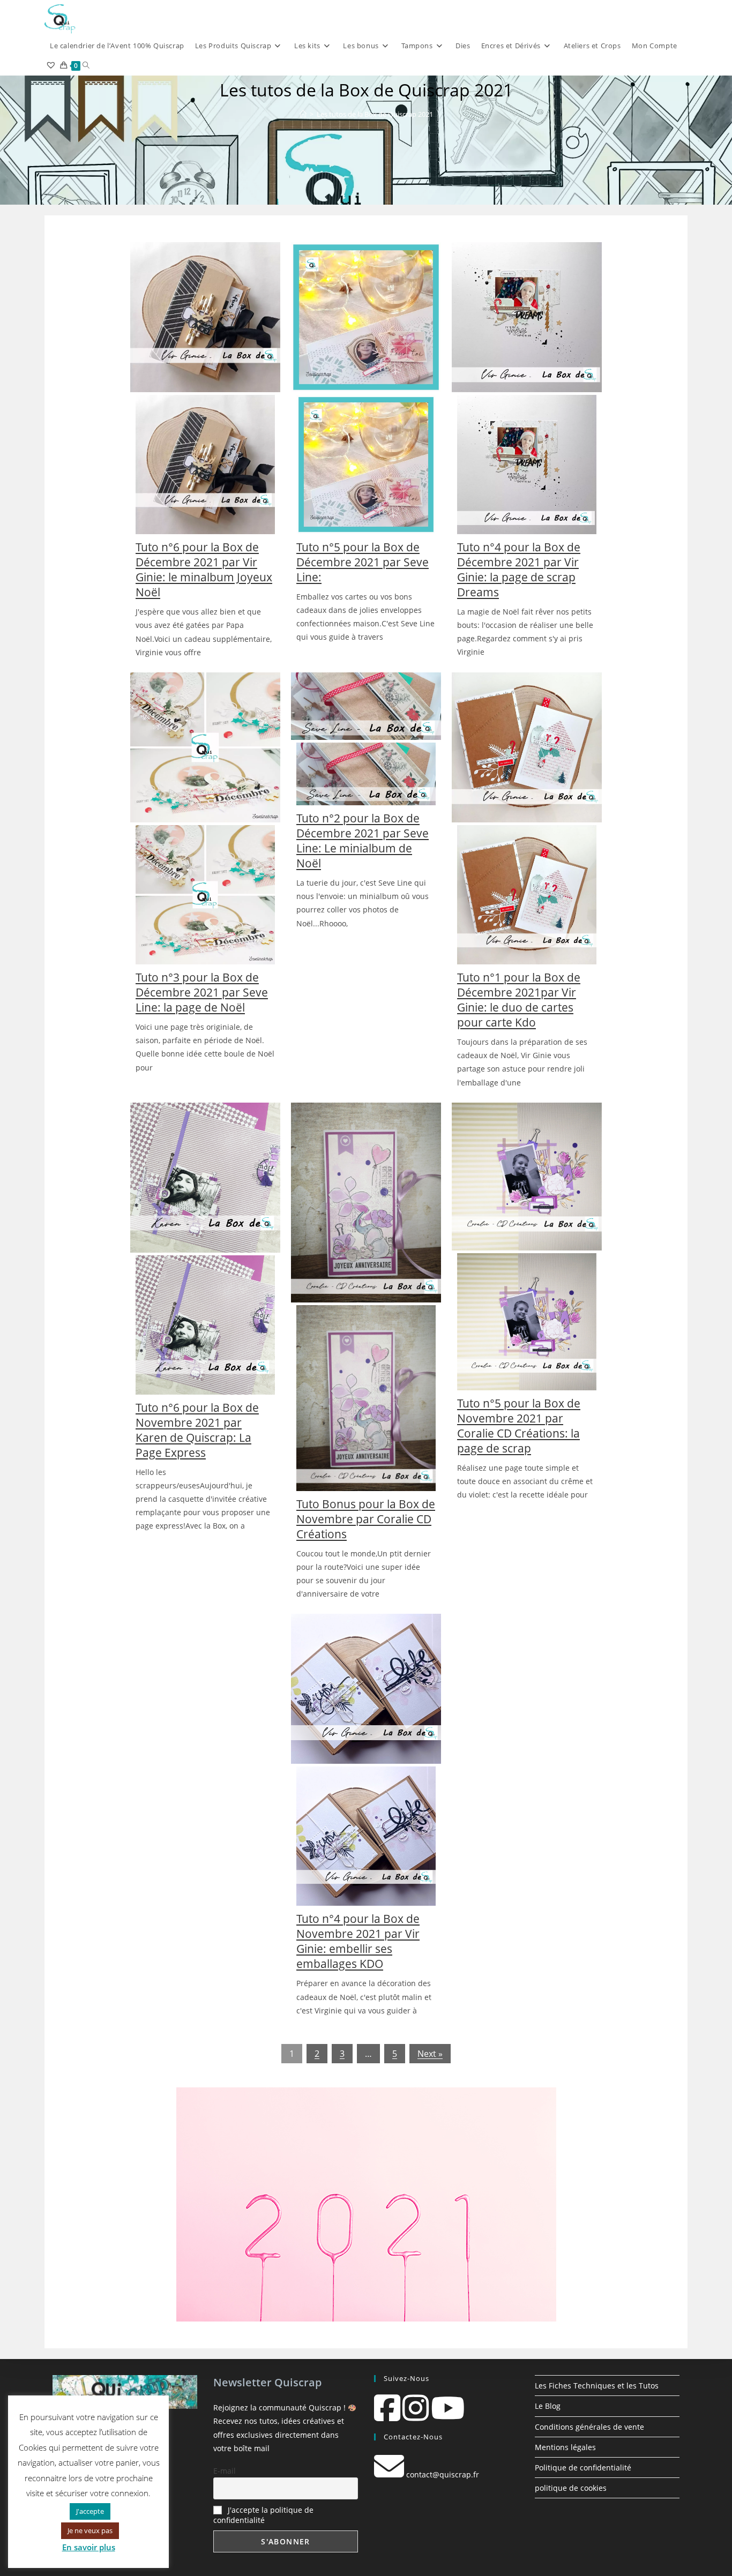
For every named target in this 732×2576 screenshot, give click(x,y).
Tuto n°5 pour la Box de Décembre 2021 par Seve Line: (363, 562)
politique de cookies (571, 2488)
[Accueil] (303, 114)
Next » (430, 2054)
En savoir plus (89, 2547)
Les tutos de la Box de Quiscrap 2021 (375, 114)
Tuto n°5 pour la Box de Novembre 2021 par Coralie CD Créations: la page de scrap (519, 1426)
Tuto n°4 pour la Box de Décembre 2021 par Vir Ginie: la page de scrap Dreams (519, 570)
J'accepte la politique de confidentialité (263, 2515)
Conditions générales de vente (589, 2427)
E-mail (225, 2471)
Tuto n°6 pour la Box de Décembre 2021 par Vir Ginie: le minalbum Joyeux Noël (204, 570)
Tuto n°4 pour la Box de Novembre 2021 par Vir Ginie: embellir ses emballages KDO (358, 1941)
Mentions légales (565, 2447)
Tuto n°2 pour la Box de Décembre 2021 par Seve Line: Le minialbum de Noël (363, 841)
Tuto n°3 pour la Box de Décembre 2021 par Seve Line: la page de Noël (202, 992)
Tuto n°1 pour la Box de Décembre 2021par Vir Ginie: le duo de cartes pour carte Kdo (519, 1000)
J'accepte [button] (90, 2511)
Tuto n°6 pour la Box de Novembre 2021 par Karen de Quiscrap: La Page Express (197, 1430)
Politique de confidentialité (583, 2468)
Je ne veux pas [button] (90, 2530)
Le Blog (548, 2406)
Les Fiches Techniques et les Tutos (597, 2386)
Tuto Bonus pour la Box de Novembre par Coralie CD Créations (366, 1519)
